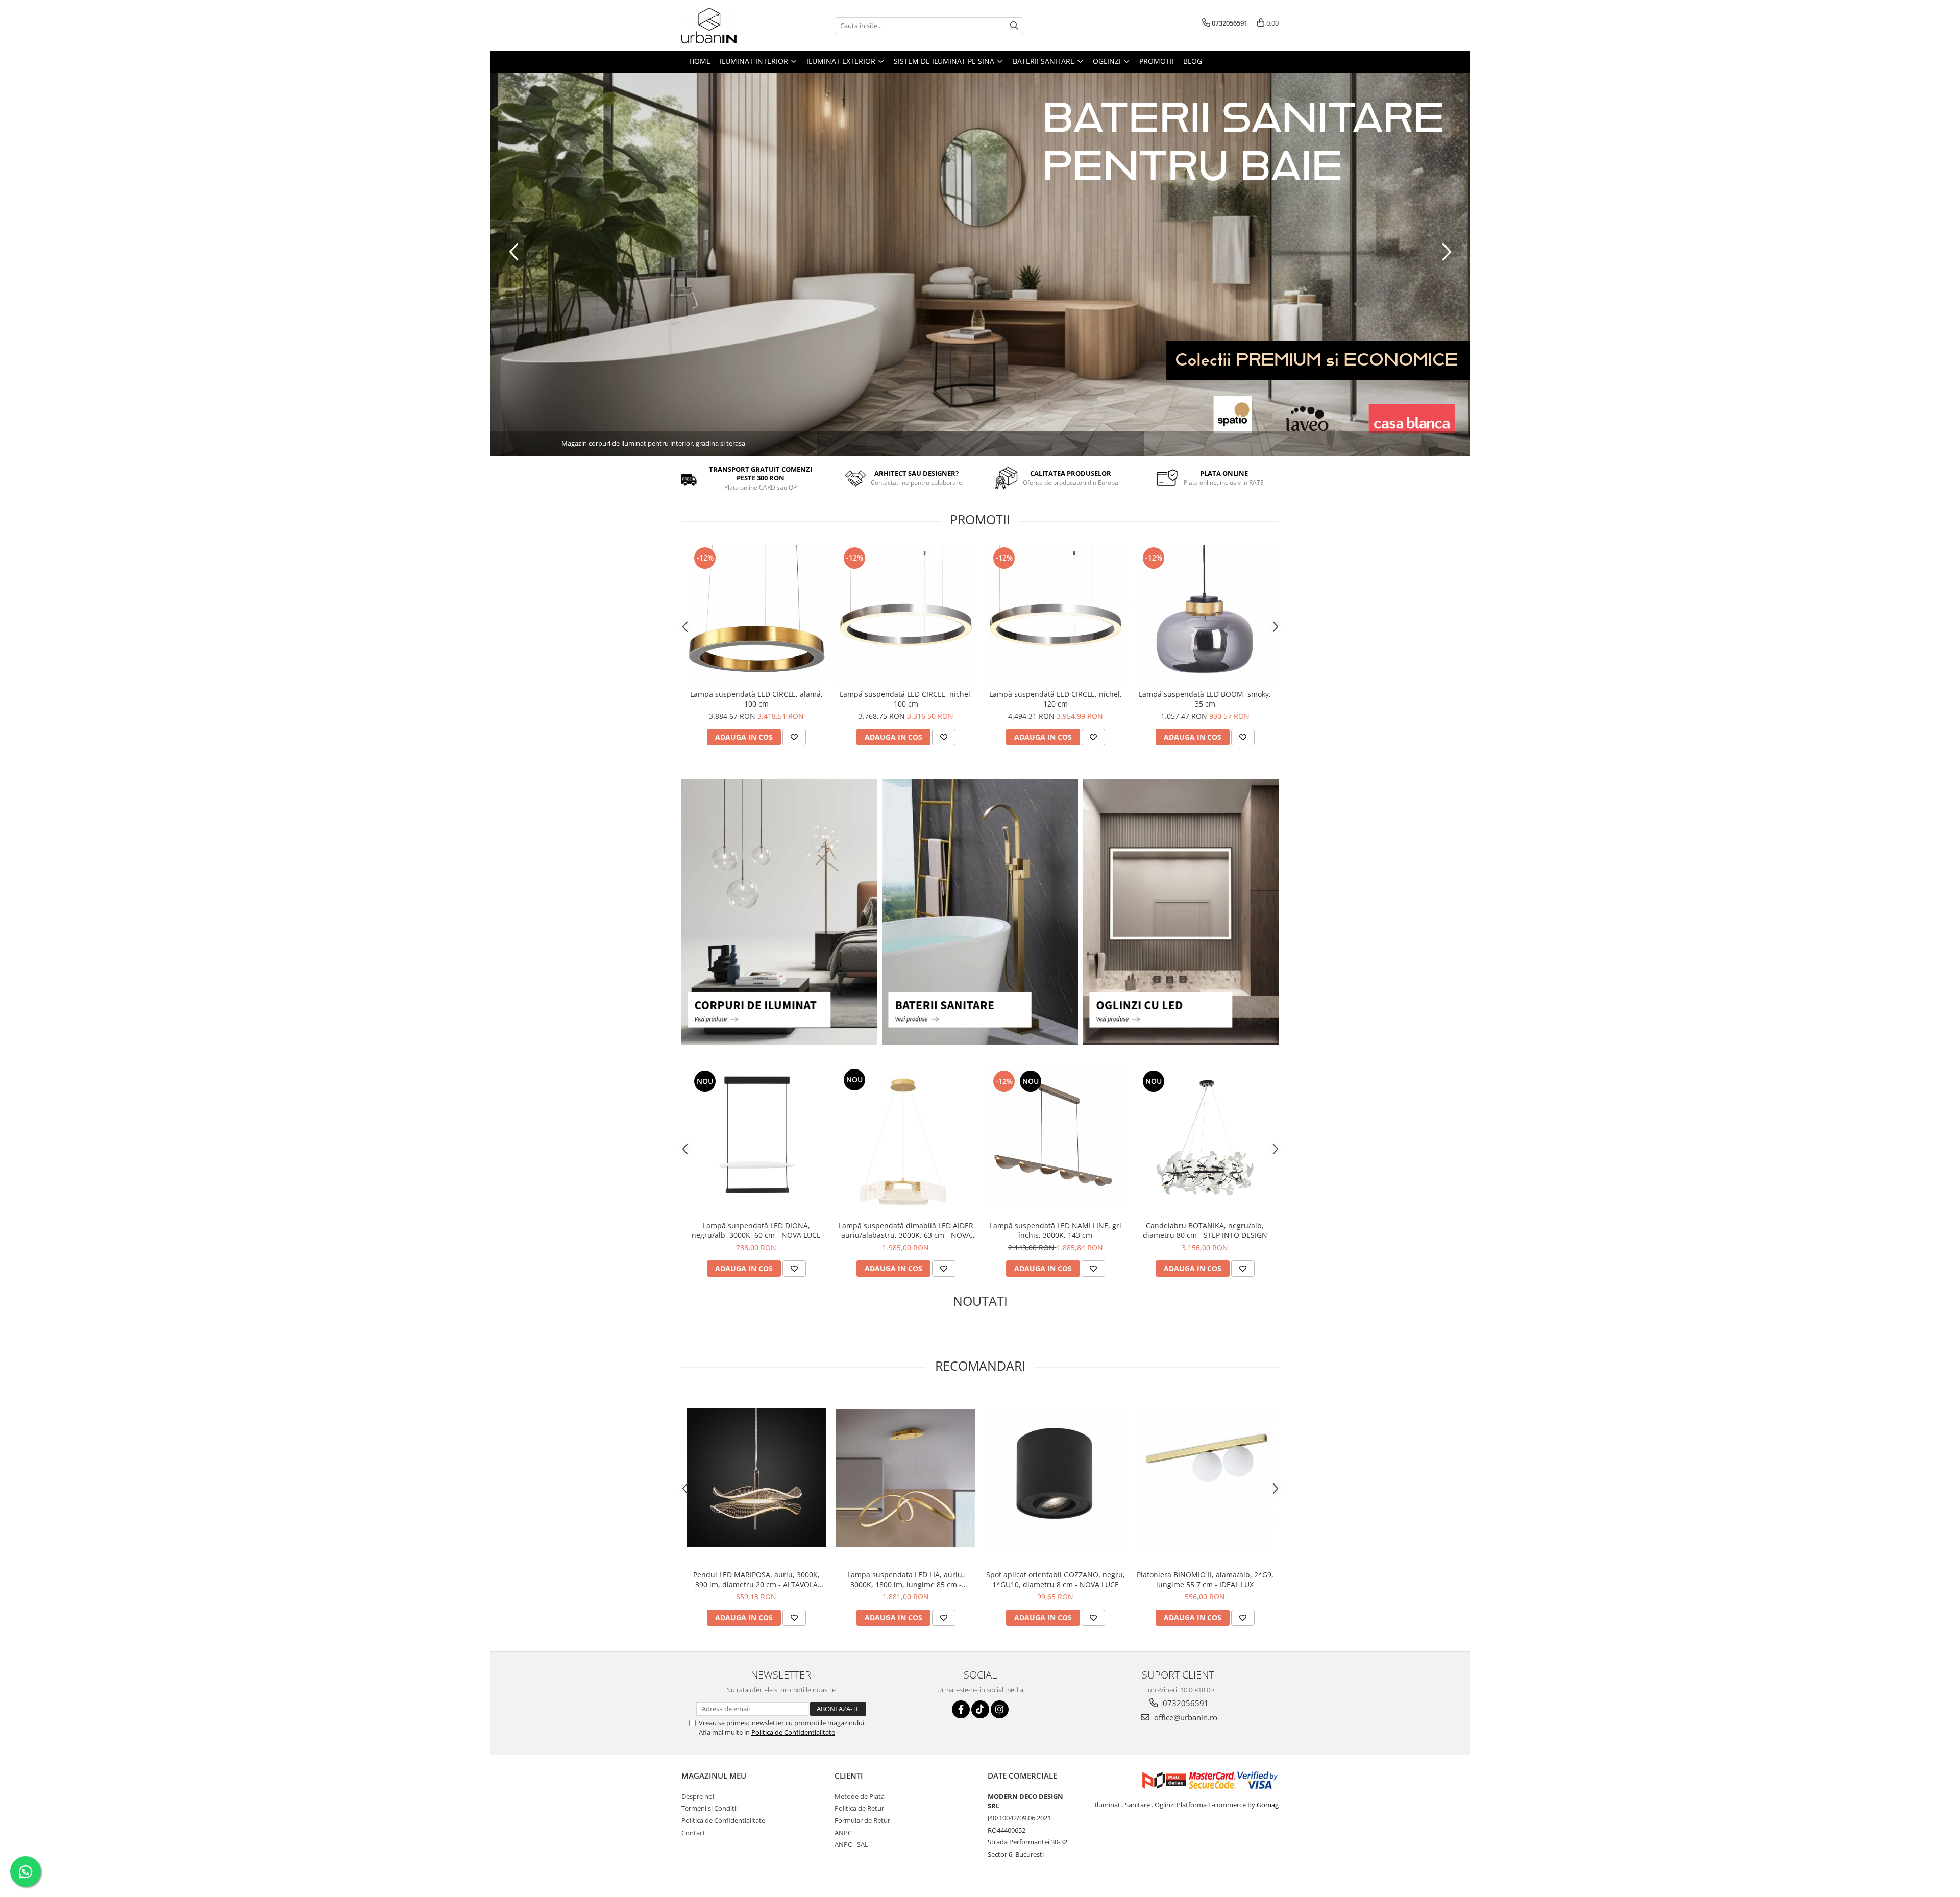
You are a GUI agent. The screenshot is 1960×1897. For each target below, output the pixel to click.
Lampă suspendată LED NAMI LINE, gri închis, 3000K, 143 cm (1056, 1230)
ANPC (843, 1833)
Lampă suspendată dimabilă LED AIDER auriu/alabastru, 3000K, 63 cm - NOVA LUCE (906, 1230)
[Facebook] (961, 1709)
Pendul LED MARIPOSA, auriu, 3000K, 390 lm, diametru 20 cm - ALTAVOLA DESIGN (756, 1579)
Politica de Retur (859, 1808)
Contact (693, 1833)
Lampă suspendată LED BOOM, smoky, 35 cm (1205, 699)
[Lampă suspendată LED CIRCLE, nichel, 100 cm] (906, 614)
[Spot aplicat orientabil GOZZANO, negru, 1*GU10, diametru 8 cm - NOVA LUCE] (1055, 1478)
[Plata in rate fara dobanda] (980, 264)
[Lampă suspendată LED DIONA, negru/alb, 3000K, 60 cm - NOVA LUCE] (756, 1138)
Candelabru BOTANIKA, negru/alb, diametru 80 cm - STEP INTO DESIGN (1205, 1230)
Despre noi (698, 1796)
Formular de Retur (862, 1820)
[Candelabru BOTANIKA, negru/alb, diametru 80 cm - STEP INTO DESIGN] (1205, 1138)
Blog (1193, 61)
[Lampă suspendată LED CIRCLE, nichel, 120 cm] (1055, 614)
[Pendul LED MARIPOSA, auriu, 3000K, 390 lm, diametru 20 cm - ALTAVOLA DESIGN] (756, 1478)
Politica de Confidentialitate (793, 1732)
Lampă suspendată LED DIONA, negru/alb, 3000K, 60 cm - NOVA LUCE (756, 1230)
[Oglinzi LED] (1181, 912)
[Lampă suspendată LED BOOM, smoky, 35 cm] (1205, 614)
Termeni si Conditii (709, 1808)
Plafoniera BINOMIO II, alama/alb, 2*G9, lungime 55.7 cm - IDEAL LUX (1205, 1579)
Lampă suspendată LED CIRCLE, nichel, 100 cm (906, 699)
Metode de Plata (860, 1796)
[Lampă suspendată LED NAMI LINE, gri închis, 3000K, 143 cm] (1055, 1138)
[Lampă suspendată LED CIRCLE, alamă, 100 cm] (756, 614)
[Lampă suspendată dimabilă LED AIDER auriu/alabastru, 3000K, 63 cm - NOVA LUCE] (906, 1138)
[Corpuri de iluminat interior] (779, 912)
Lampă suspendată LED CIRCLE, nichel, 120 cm (1056, 699)
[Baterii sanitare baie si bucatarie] (980, 912)
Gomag (1267, 1805)
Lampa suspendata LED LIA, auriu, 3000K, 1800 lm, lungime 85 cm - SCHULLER (906, 1579)
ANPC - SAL (851, 1844)
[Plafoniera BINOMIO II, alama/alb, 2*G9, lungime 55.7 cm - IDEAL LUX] (1205, 1478)
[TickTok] (980, 1709)
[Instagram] (1000, 1709)
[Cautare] (1014, 26)
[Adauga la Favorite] (794, 737)
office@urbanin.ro (1185, 1717)
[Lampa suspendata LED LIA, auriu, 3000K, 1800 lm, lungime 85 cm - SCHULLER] (906, 1478)
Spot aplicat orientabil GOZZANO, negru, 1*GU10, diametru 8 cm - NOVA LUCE (1056, 1579)
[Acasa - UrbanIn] (732, 26)
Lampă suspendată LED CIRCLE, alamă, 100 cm (756, 699)
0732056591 (1185, 1703)
